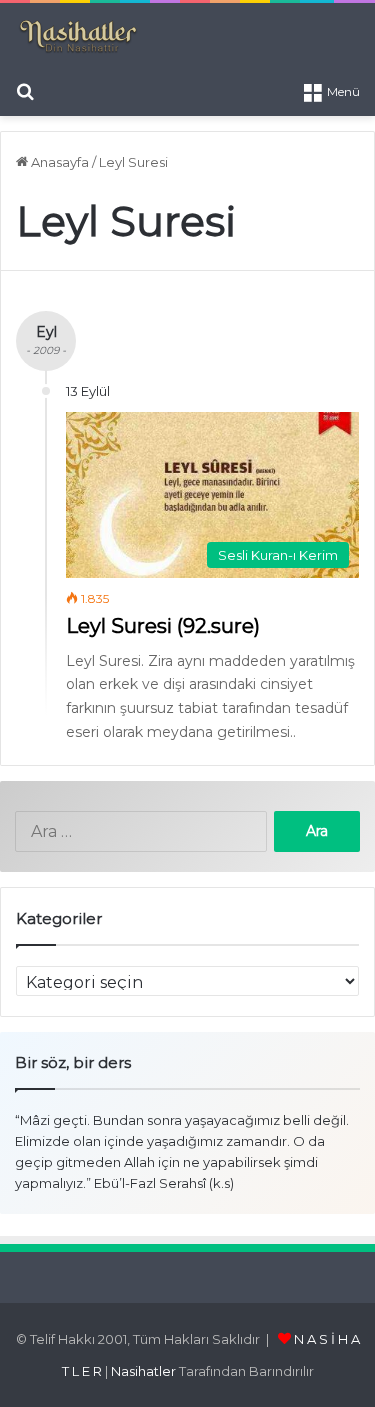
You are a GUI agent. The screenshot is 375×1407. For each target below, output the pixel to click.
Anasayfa (58, 162)
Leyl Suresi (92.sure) (163, 626)
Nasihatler (143, 1371)
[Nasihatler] (77, 37)
